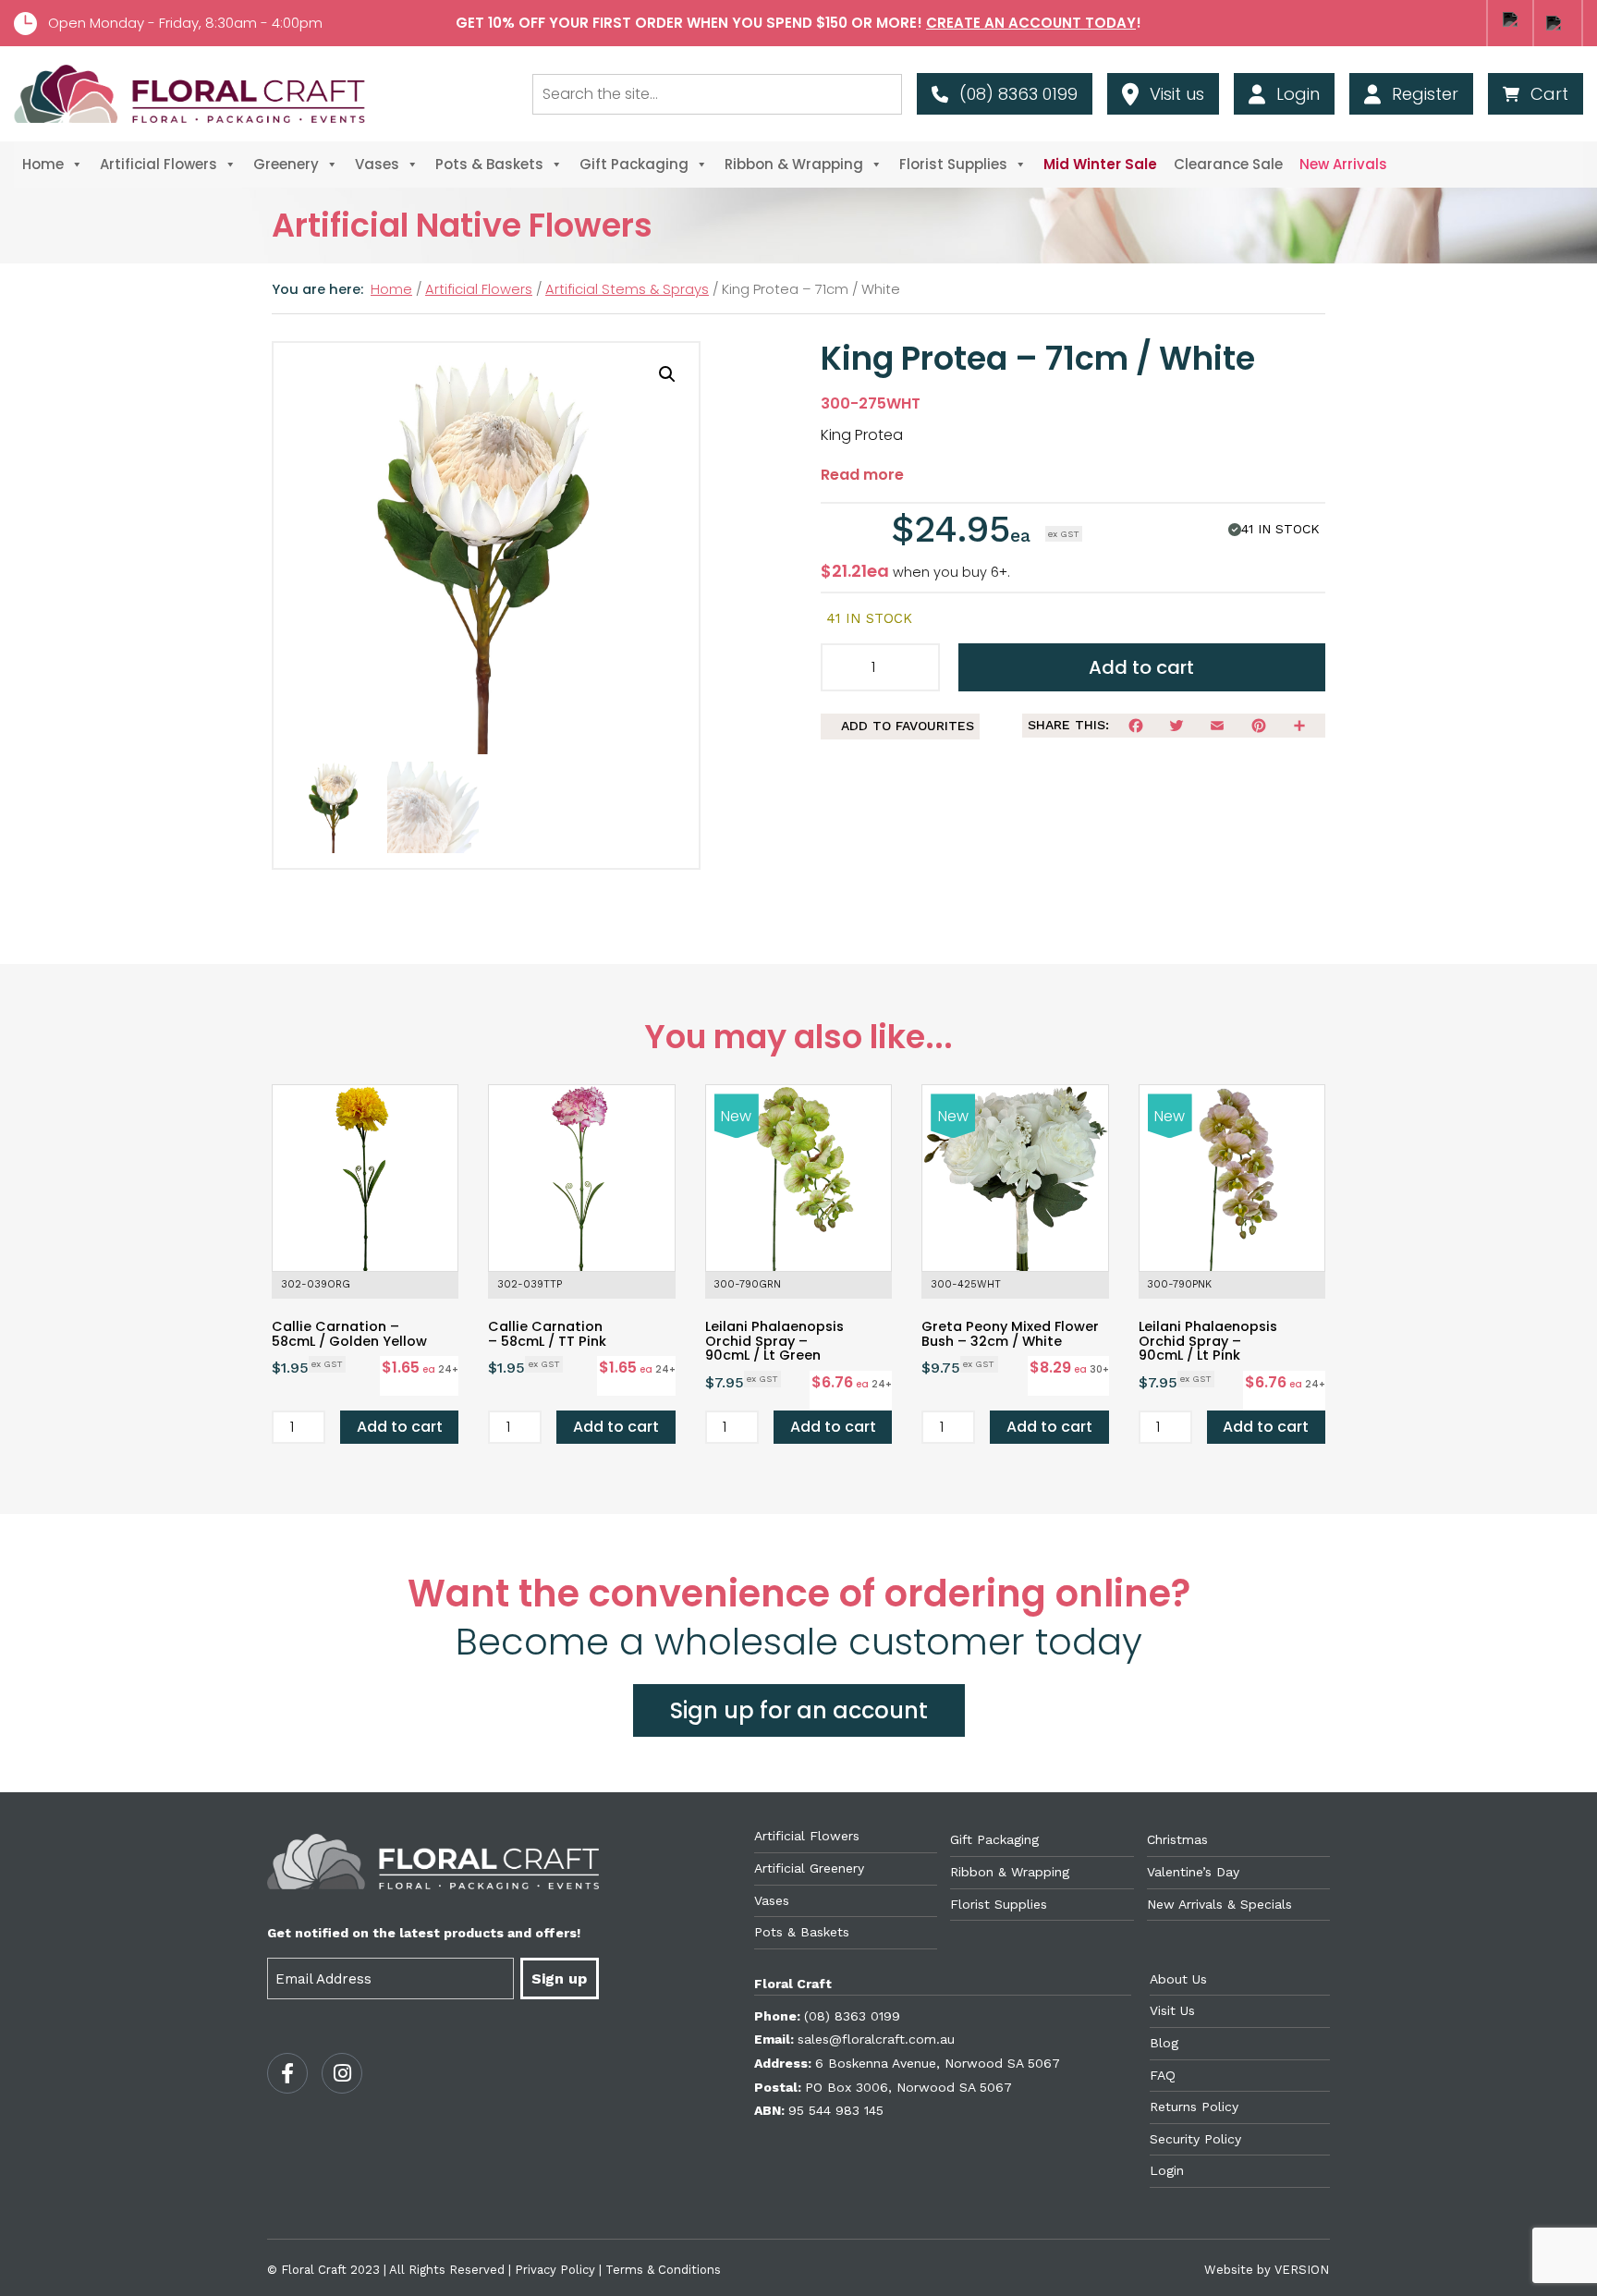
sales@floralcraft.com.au (876, 2039)
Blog (1164, 2043)
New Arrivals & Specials (1219, 1904)
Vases (377, 164)
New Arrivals (1343, 164)
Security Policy (1195, 2139)
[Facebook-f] (287, 2073)
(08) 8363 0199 (852, 2016)
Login (1167, 2170)
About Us (1178, 1979)
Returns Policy (1194, 2107)
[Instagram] (342, 2073)
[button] (667, 374)
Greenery (286, 164)
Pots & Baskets (489, 164)
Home (43, 164)
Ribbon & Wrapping (794, 164)
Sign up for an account (799, 1710)
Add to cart (1141, 667)
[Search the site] (717, 94)
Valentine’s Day (1193, 1872)
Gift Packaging (634, 164)
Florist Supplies (953, 164)
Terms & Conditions (663, 2270)
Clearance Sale (1228, 164)
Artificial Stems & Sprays (627, 289)
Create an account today (1031, 23)
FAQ (1163, 2075)
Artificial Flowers (158, 164)
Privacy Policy (555, 2270)
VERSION (1302, 2270)
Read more (862, 475)
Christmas (1177, 1839)
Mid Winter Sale (1100, 164)
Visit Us (1172, 2010)
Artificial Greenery (809, 1868)
